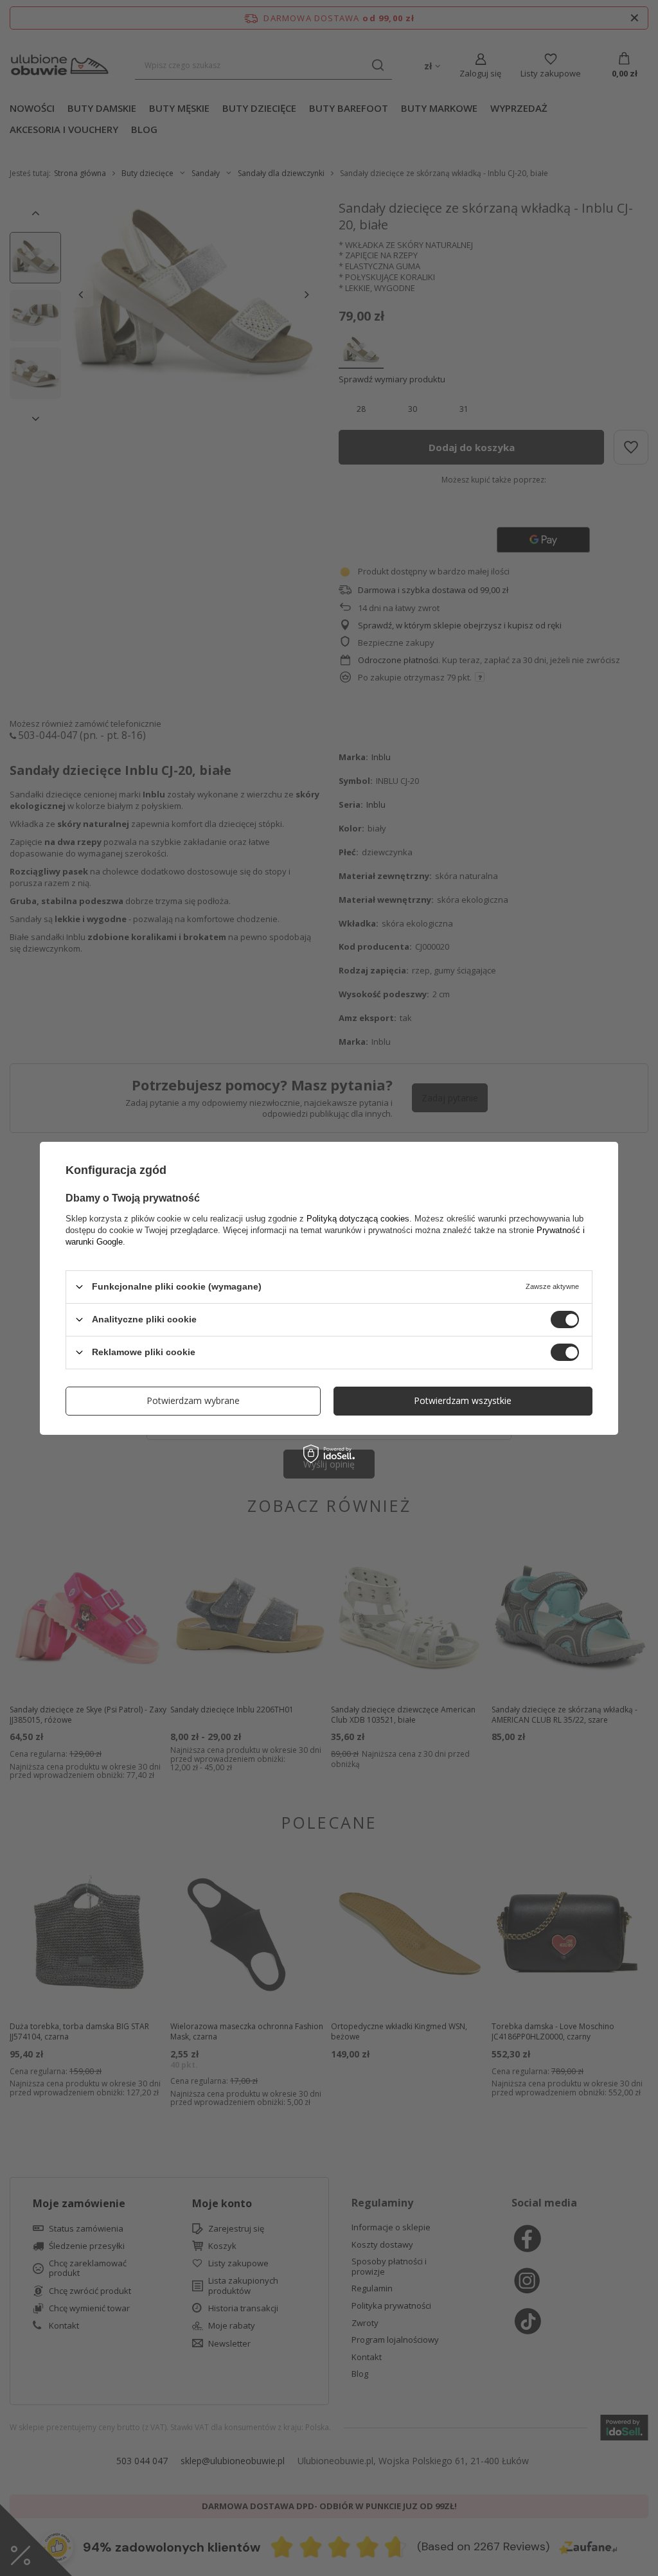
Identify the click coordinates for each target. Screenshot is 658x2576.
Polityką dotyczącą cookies (358, 1218)
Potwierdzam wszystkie (463, 1400)
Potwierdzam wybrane (193, 1400)
